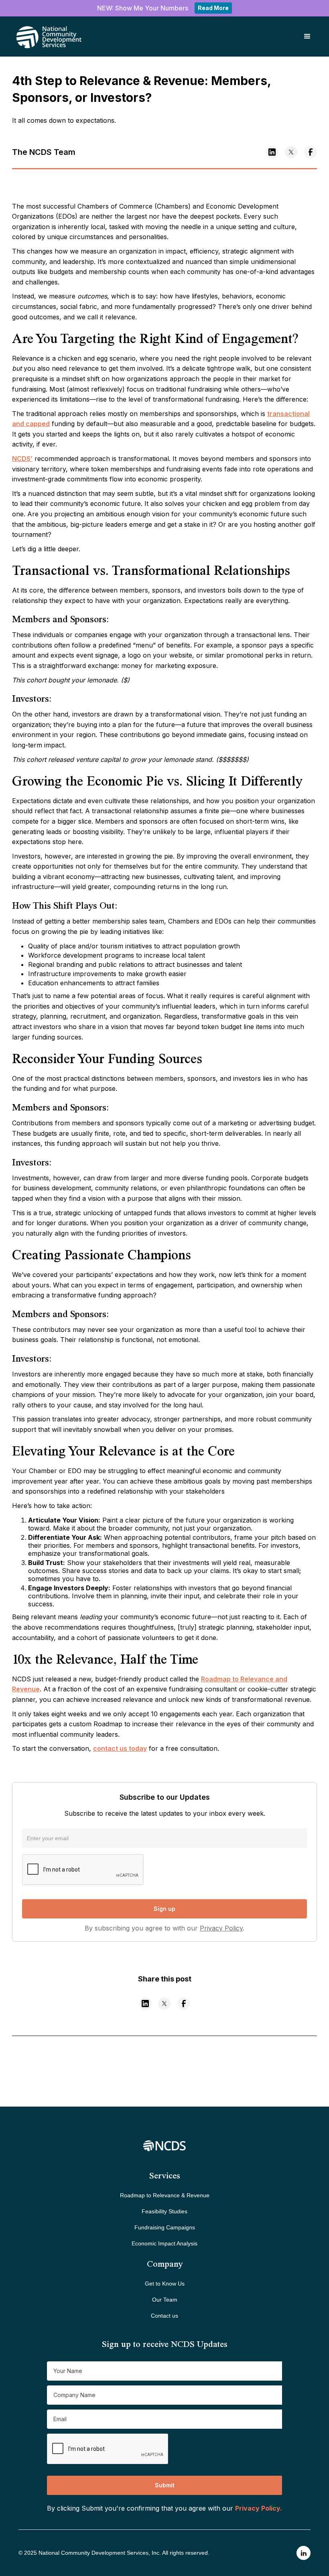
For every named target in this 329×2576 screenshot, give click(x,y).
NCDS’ (22, 459)
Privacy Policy (221, 1928)
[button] (307, 37)
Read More (213, 8)
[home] (38, 37)
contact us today (120, 1748)
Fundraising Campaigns (165, 2227)
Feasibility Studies (164, 2211)
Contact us (164, 2316)
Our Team (165, 2300)
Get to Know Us (165, 2284)
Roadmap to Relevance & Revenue (165, 2195)
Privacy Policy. (259, 2508)
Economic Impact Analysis (164, 2243)
